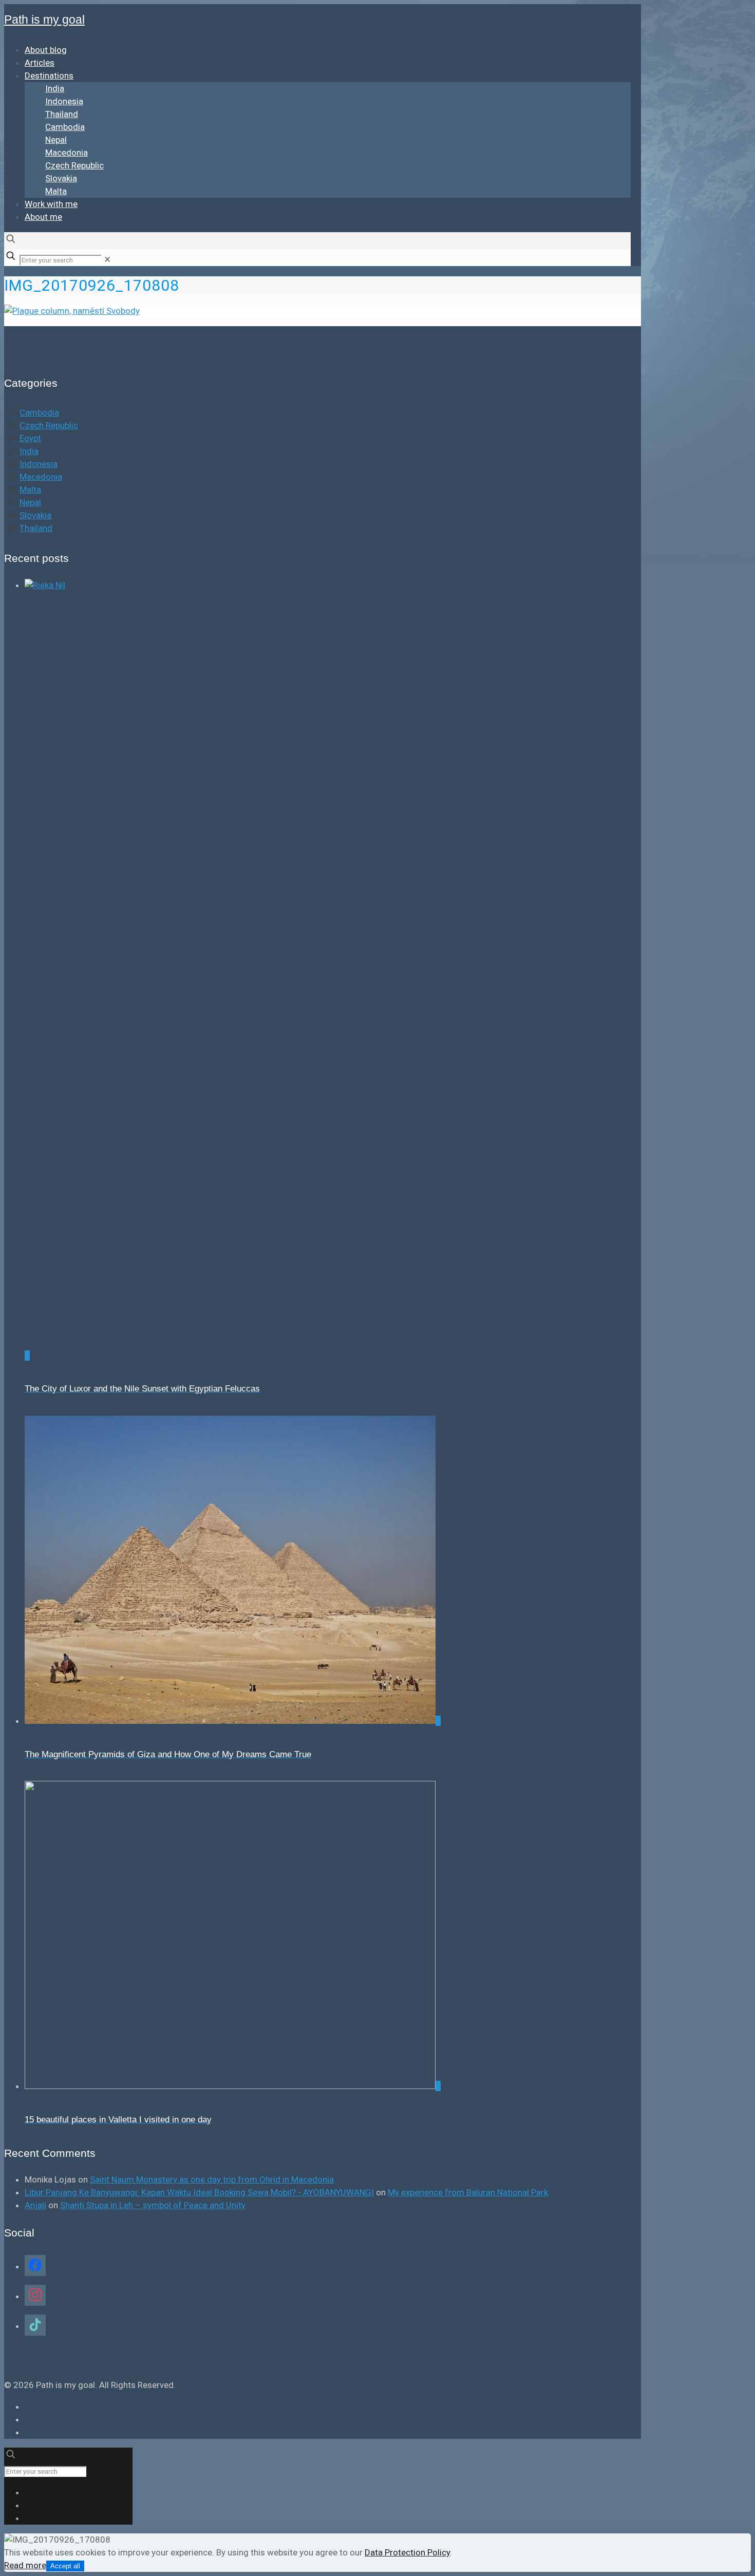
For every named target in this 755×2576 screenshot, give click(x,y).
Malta (30, 490)
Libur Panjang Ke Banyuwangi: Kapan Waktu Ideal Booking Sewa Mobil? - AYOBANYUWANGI (199, 2192)
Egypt (30, 438)
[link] (107, 259)
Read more (25, 2565)
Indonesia (39, 464)
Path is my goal (44, 20)
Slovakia (35, 515)
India (29, 451)
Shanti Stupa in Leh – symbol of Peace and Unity (153, 2205)
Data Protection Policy (407, 2552)
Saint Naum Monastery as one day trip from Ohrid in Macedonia (212, 2179)
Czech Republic (49, 425)
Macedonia (41, 477)
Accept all (65, 2566)
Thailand (36, 528)
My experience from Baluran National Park (468, 2192)
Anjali (35, 2205)
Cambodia (39, 412)
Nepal (30, 502)
